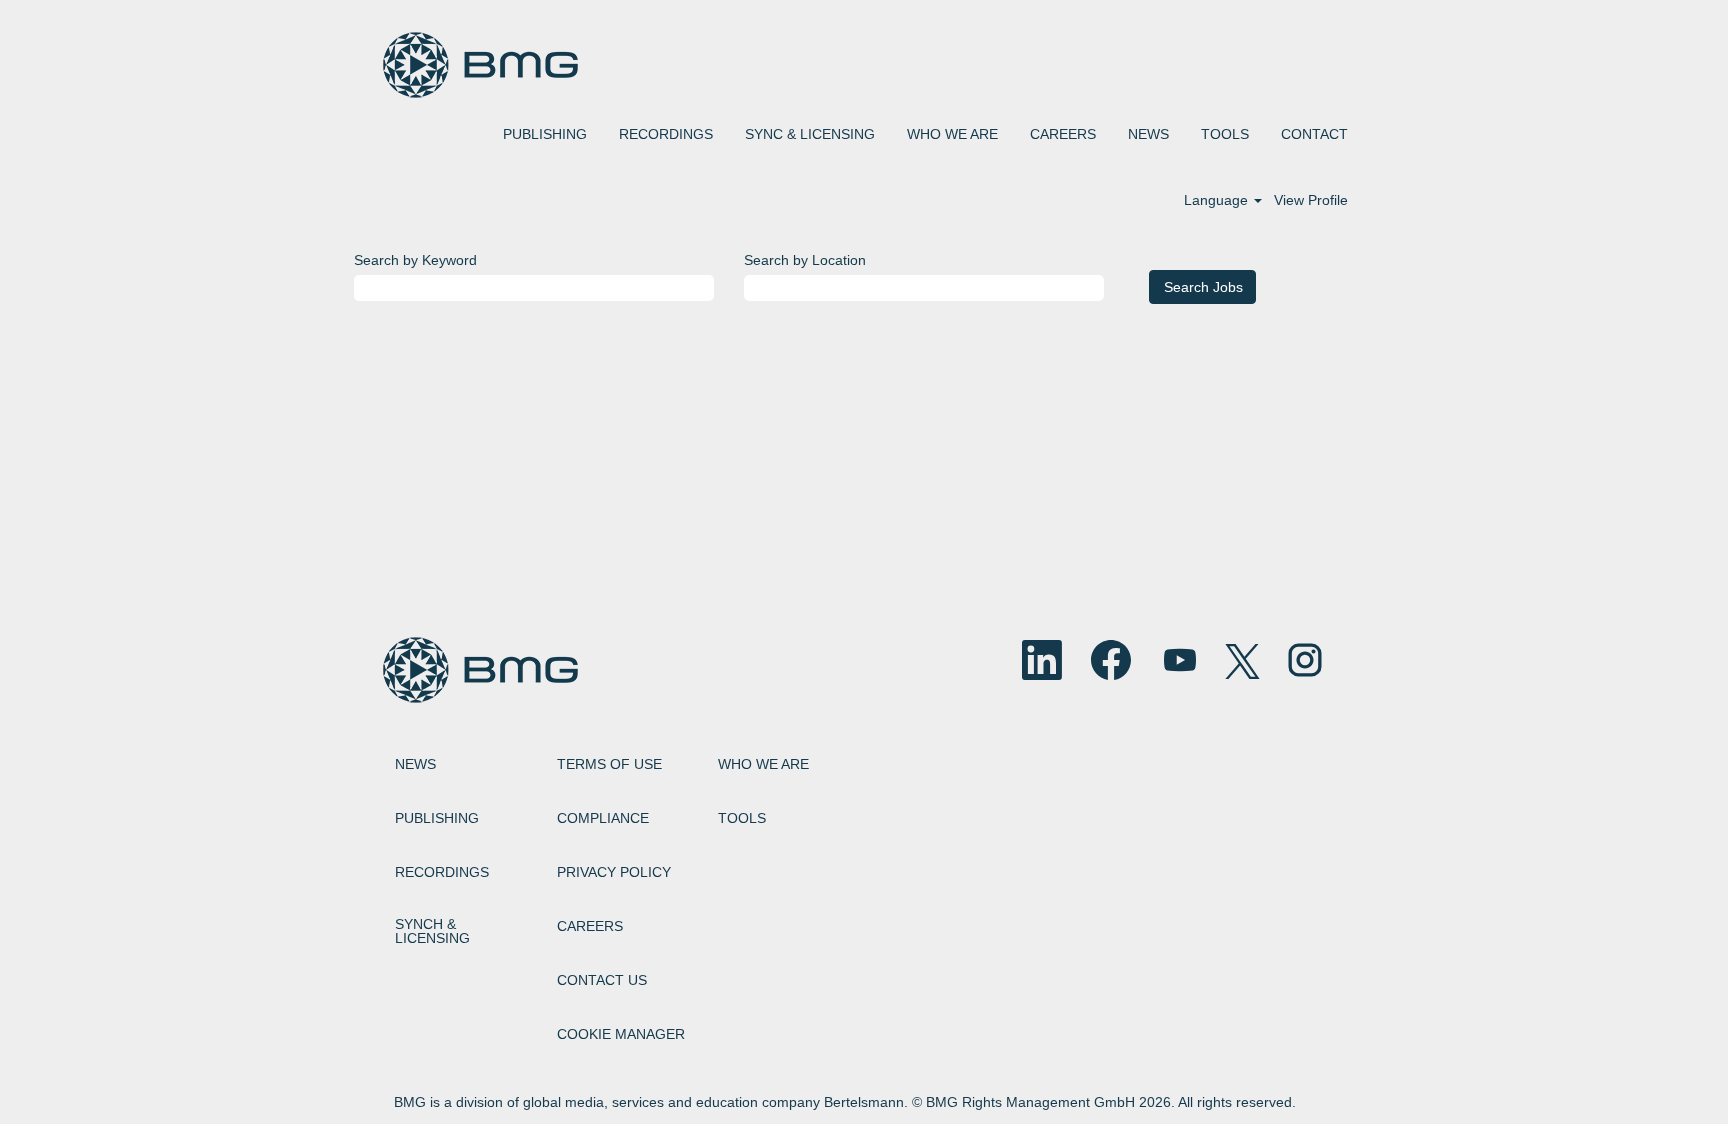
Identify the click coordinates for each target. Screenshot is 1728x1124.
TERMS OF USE (609, 764)
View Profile (1311, 200)
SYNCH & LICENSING (432, 931)
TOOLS (1225, 134)
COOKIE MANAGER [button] (621, 1034)
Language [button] (1218, 200)
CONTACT (1314, 134)
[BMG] (480, 65)
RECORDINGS (666, 134)
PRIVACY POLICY (614, 872)
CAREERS (1063, 134)
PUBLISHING (545, 134)
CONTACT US (602, 980)
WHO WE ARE (952, 134)
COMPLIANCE (603, 818)
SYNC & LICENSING (810, 134)
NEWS (1148, 134)
